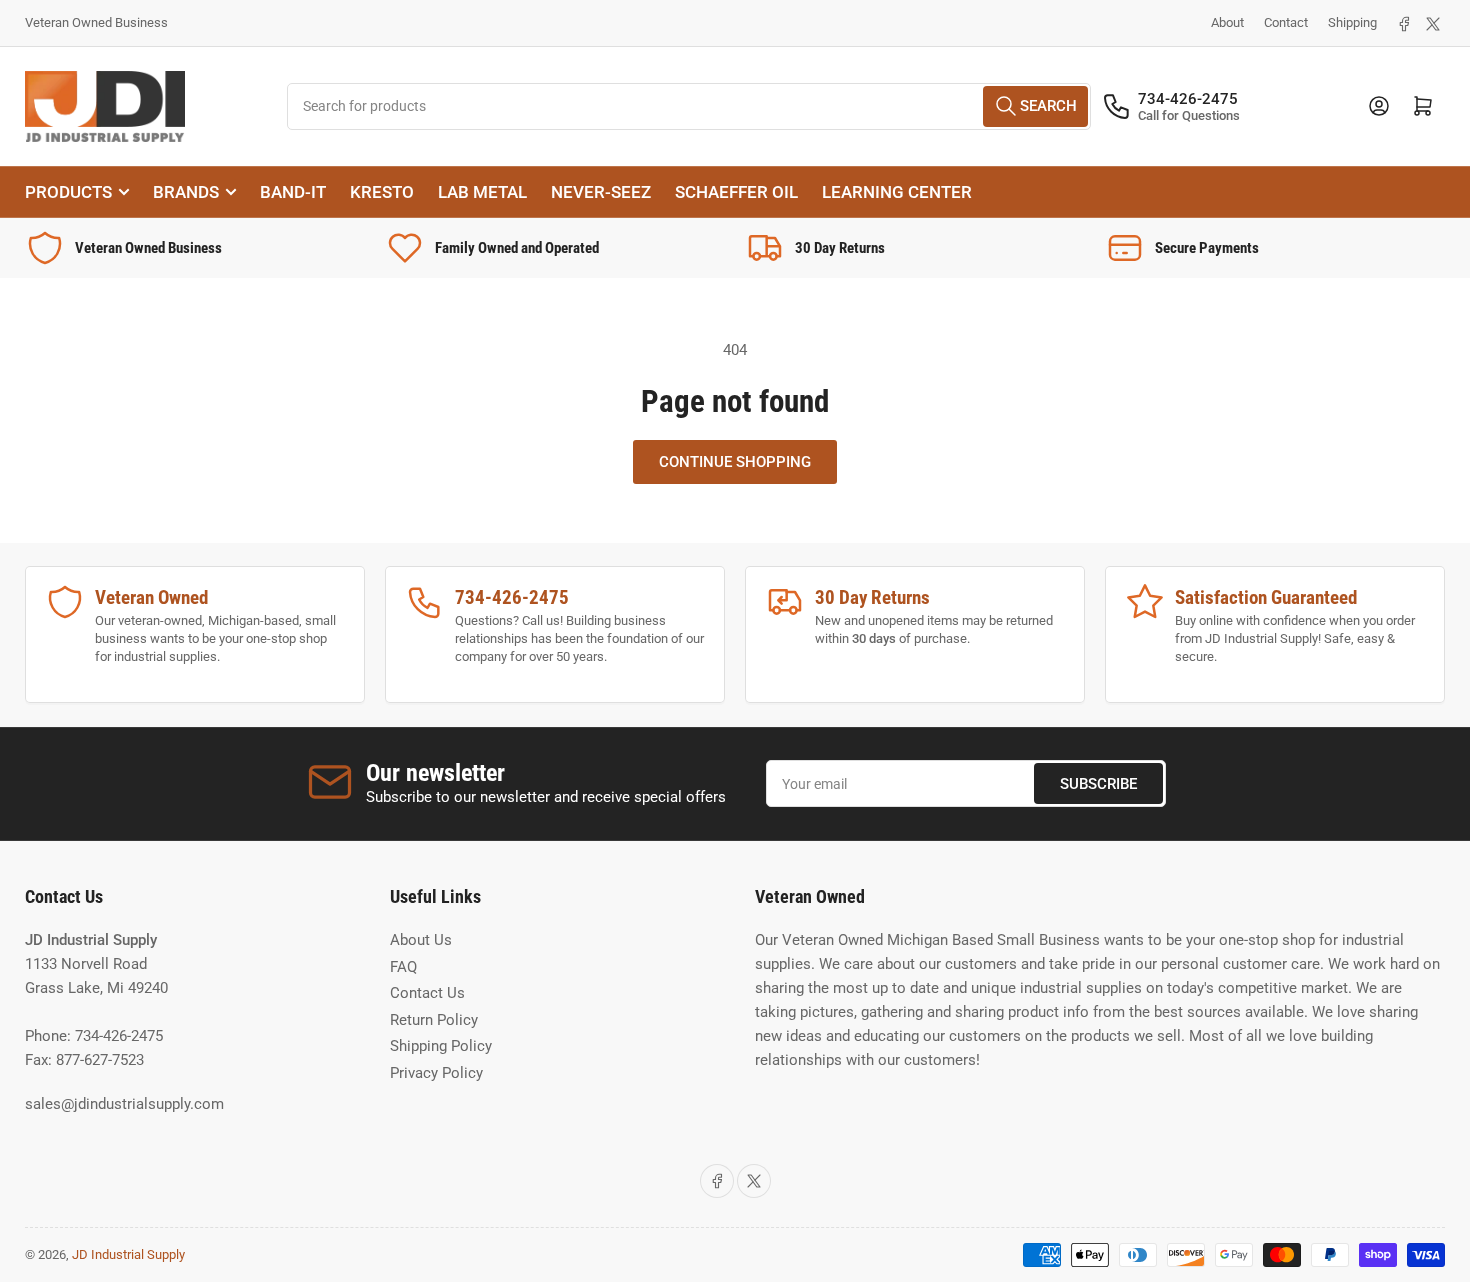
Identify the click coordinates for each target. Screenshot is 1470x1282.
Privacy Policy (436, 1073)
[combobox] (689, 106)
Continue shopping (735, 462)
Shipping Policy (441, 1046)
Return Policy (434, 1020)
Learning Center (897, 192)
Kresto (382, 192)
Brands (186, 192)
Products (68, 192)
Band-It (293, 192)
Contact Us (427, 993)
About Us (421, 940)
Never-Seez (601, 192)
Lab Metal (482, 192)
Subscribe (1098, 784)
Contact (1286, 22)
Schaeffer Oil (736, 192)
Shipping (1352, 22)
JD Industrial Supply (128, 1254)
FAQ (403, 967)
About (1227, 22)
